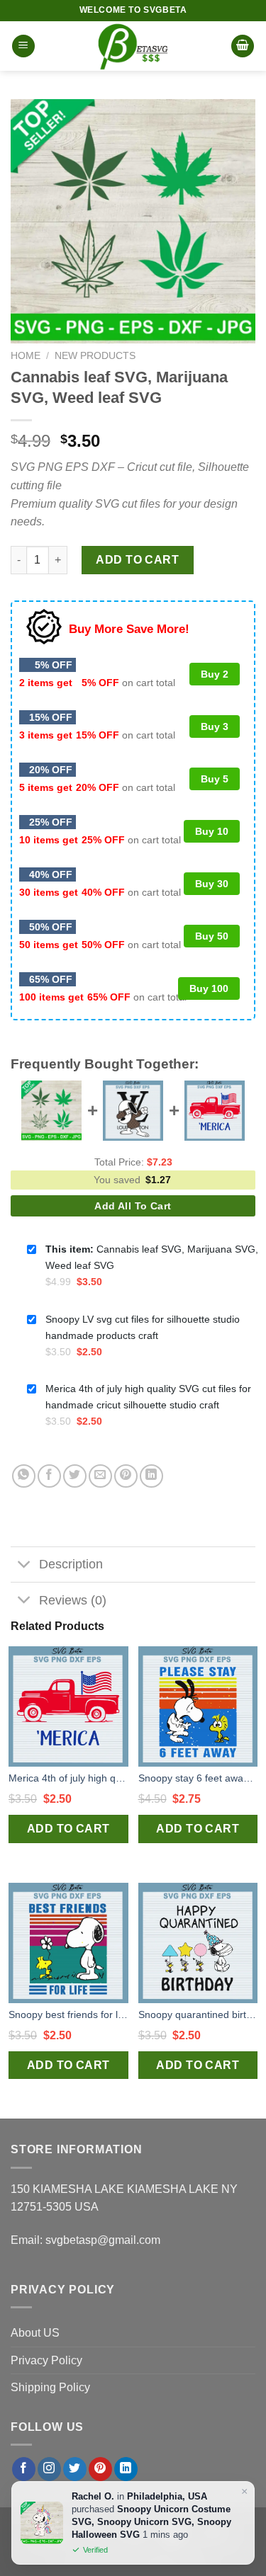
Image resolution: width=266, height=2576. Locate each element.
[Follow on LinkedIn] (126, 2469)
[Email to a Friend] (100, 1476)
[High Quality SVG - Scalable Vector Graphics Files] (133, 46)
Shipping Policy (50, 2387)
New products (95, 356)
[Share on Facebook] (49, 1476)
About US (35, 2333)
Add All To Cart (133, 1206)
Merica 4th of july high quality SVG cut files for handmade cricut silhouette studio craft (68, 1778)
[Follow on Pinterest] (100, 2469)
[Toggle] (24, 1566)
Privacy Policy (46, 2360)
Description (71, 1564)
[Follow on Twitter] (75, 2469)
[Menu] (23, 46)
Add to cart (137, 560)
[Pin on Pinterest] (126, 1476)
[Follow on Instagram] (49, 2469)
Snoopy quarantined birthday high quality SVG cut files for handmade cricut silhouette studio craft (198, 2014)
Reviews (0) (73, 1600)
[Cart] (243, 46)
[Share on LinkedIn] (151, 1476)
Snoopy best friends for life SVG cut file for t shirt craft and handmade (68, 2014)
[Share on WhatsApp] (24, 1476)
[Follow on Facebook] (24, 2469)
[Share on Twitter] (75, 1476)
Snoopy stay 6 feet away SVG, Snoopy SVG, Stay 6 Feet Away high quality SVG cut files (198, 1778)
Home (26, 356)
